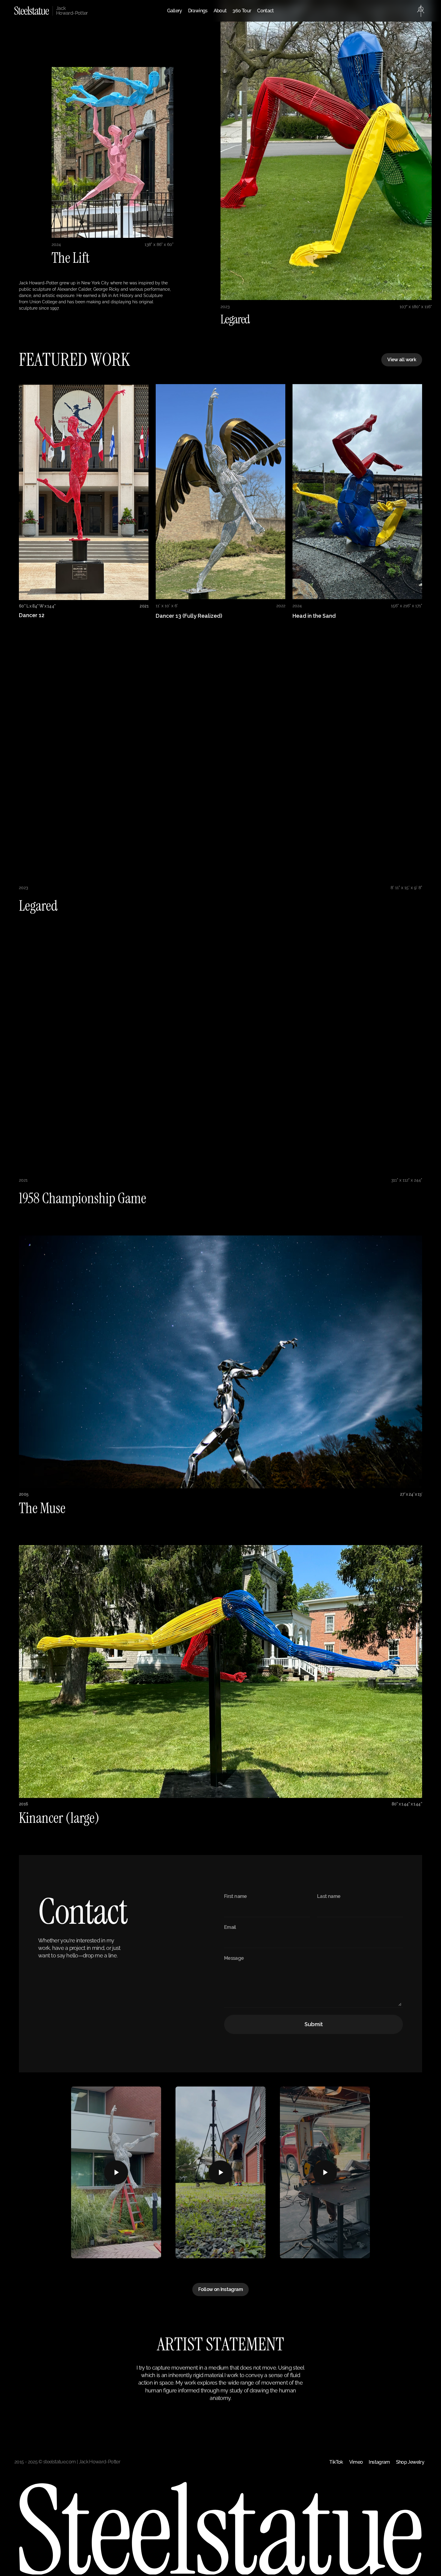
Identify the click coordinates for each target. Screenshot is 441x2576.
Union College (43, 302)
